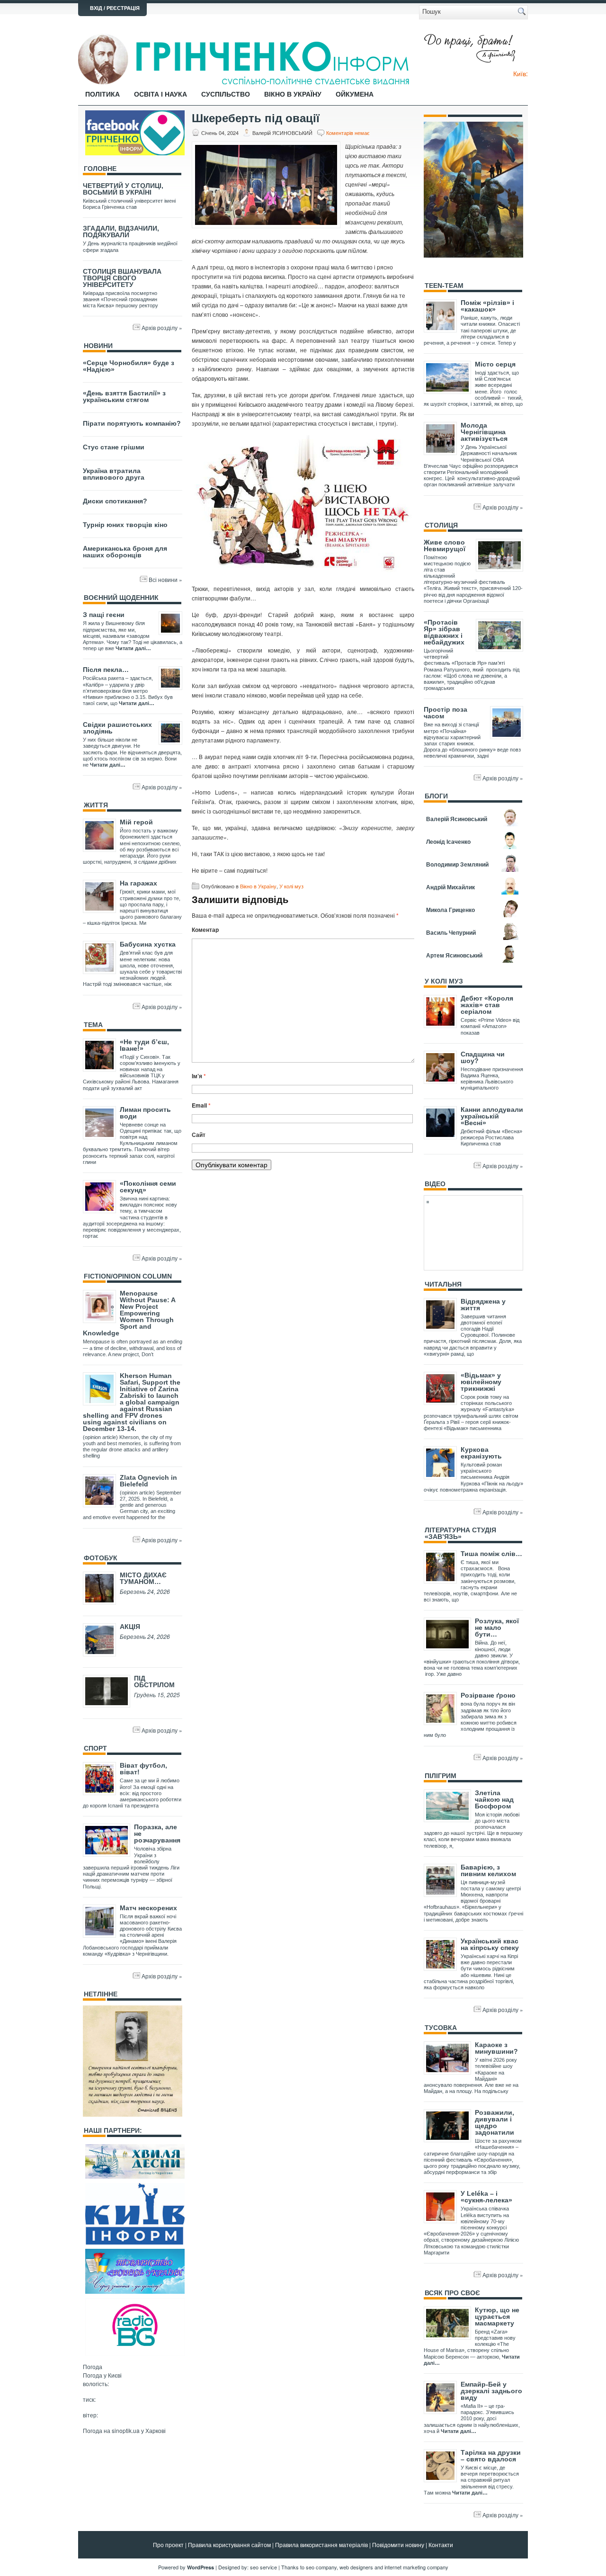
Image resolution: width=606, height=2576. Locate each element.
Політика (102, 94)
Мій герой (136, 822)
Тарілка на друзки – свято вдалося (491, 2456)
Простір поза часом (446, 713)
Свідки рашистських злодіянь (117, 728)
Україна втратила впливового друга (114, 474)
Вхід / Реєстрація (115, 8)
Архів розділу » (162, 327)
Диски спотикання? (115, 501)
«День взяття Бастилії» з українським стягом (124, 396)
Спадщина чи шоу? (483, 1057)
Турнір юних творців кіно (125, 525)
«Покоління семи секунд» (148, 1187)
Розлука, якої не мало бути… (497, 1628)
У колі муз (291, 886)
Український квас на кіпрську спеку (490, 1944)
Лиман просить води (145, 1113)
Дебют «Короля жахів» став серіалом (487, 1005)
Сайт (199, 1135)
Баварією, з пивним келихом (488, 1870)
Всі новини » (165, 579)
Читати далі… (133, 648)
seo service (263, 2567)
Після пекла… (106, 670)
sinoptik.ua (126, 2430)
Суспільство (226, 94)
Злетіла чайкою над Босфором (494, 1799)
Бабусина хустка (148, 944)
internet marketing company (416, 2567)
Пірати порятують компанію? (132, 423)
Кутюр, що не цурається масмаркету (497, 2317)
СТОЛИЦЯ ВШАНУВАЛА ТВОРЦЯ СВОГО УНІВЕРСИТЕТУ (122, 278)
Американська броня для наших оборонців (125, 552)
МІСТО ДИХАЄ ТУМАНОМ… (143, 1578)
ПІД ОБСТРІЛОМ (154, 1682)
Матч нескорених (148, 1908)
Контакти (441, 2545)
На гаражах (138, 883)
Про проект (168, 2545)
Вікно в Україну (293, 94)
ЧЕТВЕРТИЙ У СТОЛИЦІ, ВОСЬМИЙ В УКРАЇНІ (123, 189)
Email (201, 1105)
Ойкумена (355, 94)
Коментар (205, 930)
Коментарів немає (348, 133)
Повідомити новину (398, 2545)
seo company (321, 2567)
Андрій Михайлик (450, 887)
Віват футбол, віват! (143, 1769)
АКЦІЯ (130, 1627)
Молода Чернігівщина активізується (484, 432)
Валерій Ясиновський (457, 819)
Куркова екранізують (481, 1453)
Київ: (521, 73)
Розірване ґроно (488, 1695)
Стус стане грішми (114, 447)
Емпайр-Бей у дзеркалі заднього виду (491, 2391)
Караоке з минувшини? (496, 2048)
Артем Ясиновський (454, 955)
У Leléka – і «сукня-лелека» (486, 2197)
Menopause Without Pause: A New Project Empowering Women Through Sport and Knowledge (129, 1313)
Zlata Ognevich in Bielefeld (148, 1481)
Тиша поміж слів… (491, 1554)
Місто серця (495, 364)
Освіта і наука (160, 94)
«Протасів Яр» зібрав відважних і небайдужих (444, 632)
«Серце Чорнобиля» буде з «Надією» (129, 366)
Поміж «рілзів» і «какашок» (487, 306)
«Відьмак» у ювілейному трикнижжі (481, 1382)
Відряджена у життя (483, 1305)
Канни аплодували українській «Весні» (492, 1116)
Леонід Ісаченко (448, 841)
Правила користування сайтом (229, 2545)
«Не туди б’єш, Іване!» (144, 1045)
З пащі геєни (104, 615)
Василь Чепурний (451, 932)
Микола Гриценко (450, 910)
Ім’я (199, 1076)
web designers (356, 2567)
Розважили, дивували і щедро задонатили (495, 2122)
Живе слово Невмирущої (445, 546)
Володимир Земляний (457, 864)
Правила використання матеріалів (321, 2545)
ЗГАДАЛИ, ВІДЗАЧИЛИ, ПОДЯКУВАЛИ (121, 232)
